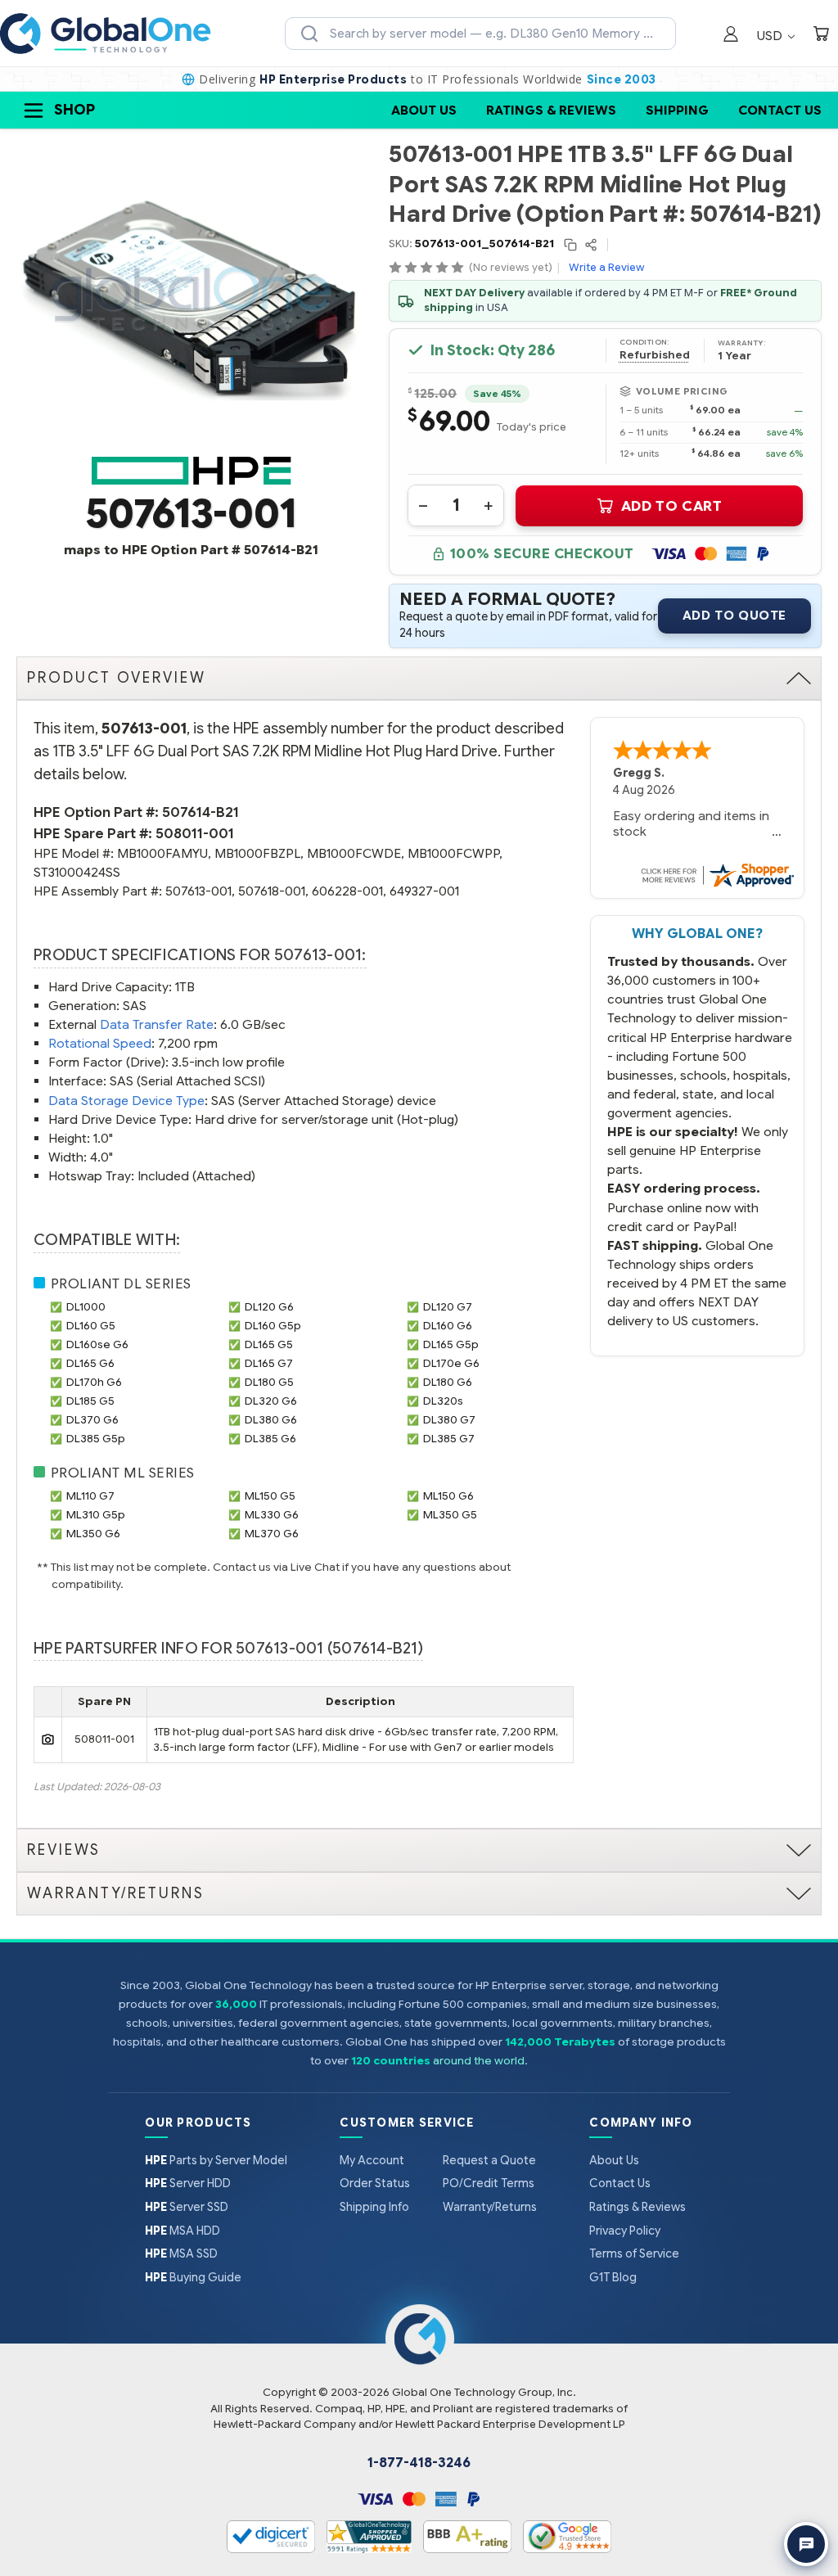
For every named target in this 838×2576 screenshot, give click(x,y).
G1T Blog (613, 2277)
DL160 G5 (91, 1326)
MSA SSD (181, 2253)
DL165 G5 (269, 1344)
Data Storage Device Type (126, 1101)
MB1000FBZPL (257, 853)
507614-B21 (200, 812)
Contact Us (780, 110)
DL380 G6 (271, 1420)
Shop (74, 110)
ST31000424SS (77, 872)
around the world (479, 2061)
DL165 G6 (90, 1363)
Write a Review (606, 267)
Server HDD (188, 2183)
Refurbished (655, 355)
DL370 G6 (92, 1420)
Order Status (375, 2183)
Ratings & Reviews (551, 110)
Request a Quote (489, 2160)
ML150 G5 (270, 1496)
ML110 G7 (90, 1496)
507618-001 (272, 891)
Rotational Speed (100, 1043)
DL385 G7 (449, 1439)
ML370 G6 (272, 1534)
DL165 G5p (451, 1344)
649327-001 (424, 891)
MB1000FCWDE (354, 853)
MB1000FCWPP (453, 853)
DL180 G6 (448, 1382)
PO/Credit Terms (489, 2183)
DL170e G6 (451, 1363)
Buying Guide (193, 2277)
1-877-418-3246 (419, 2463)
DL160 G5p (273, 1326)
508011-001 (195, 834)
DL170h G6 (94, 1382)
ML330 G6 (272, 1515)
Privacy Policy (625, 2231)
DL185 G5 (90, 1401)
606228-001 (347, 891)
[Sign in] (731, 36)
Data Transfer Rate (157, 1024)
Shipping (677, 110)
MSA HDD (182, 2231)
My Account (372, 2160)
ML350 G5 (450, 1515)
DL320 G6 (271, 1401)
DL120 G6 (269, 1307)
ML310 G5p (96, 1515)
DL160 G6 (448, 1326)
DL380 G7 (449, 1420)
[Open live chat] (806, 2544)
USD (771, 36)
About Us (424, 110)
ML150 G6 (448, 1496)
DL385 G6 (270, 1439)
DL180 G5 (269, 1382)
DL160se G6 (97, 1344)
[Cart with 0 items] (821, 36)
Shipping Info (374, 2207)
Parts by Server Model (216, 2160)
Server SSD (187, 2207)
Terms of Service (634, 2253)
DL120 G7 (448, 1307)
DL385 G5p (96, 1439)
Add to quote (734, 616)
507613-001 (198, 891)
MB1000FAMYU (162, 853)
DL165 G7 (269, 1363)
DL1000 (86, 1307)
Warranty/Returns (490, 2207)
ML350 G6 (93, 1534)
